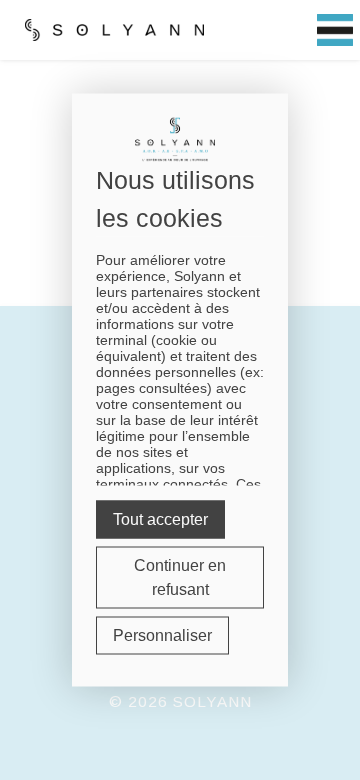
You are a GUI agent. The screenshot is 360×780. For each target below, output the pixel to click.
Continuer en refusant (180, 577)
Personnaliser (162, 635)
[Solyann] (114, 30)
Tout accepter (160, 519)
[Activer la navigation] (334, 30)
